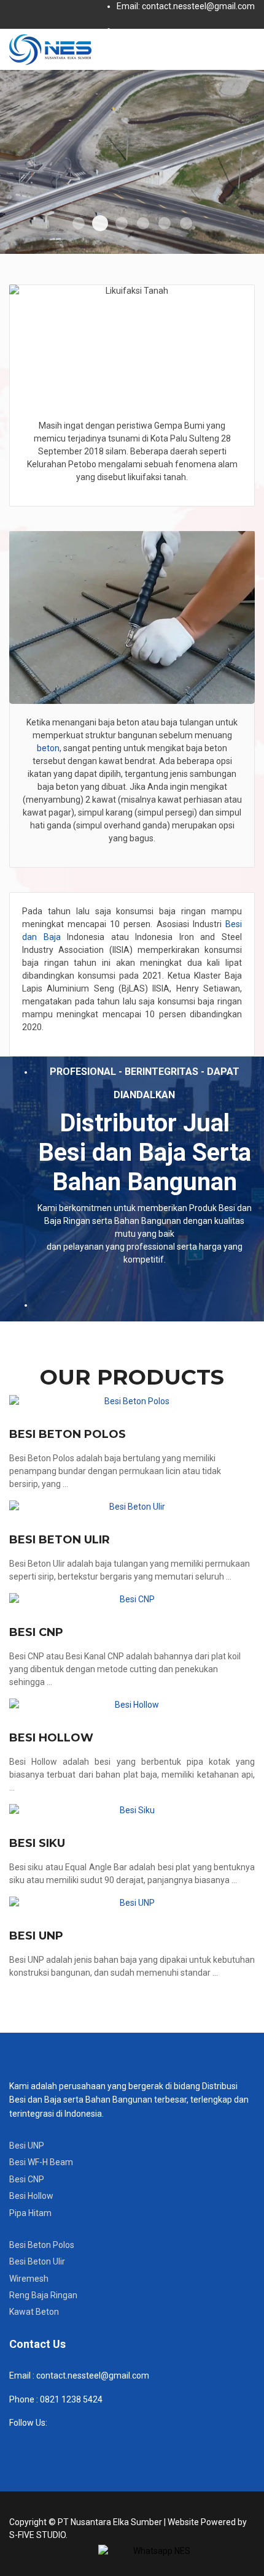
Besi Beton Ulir (60, 1540)
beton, (49, 748)
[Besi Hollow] (132, 1705)
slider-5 (165, 223)
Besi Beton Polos (68, 1434)
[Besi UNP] (132, 1903)
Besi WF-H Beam (41, 2162)
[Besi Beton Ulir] (132, 1507)
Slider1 (79, 223)
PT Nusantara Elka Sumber (110, 2522)
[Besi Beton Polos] (132, 1401)
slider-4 (143, 223)
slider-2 (100, 223)
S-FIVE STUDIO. (38, 2535)
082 (46, 2399)
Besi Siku (37, 1843)
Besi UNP (36, 1936)
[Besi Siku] (132, 1810)
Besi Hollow (51, 1738)
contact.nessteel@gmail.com (93, 2375)
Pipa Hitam (30, 2213)
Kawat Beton (34, 2312)
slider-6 (186, 223)
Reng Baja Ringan (43, 2295)
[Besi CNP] (132, 1599)
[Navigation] (250, 49)
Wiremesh (29, 2279)
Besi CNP (36, 1632)
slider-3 (122, 223)
